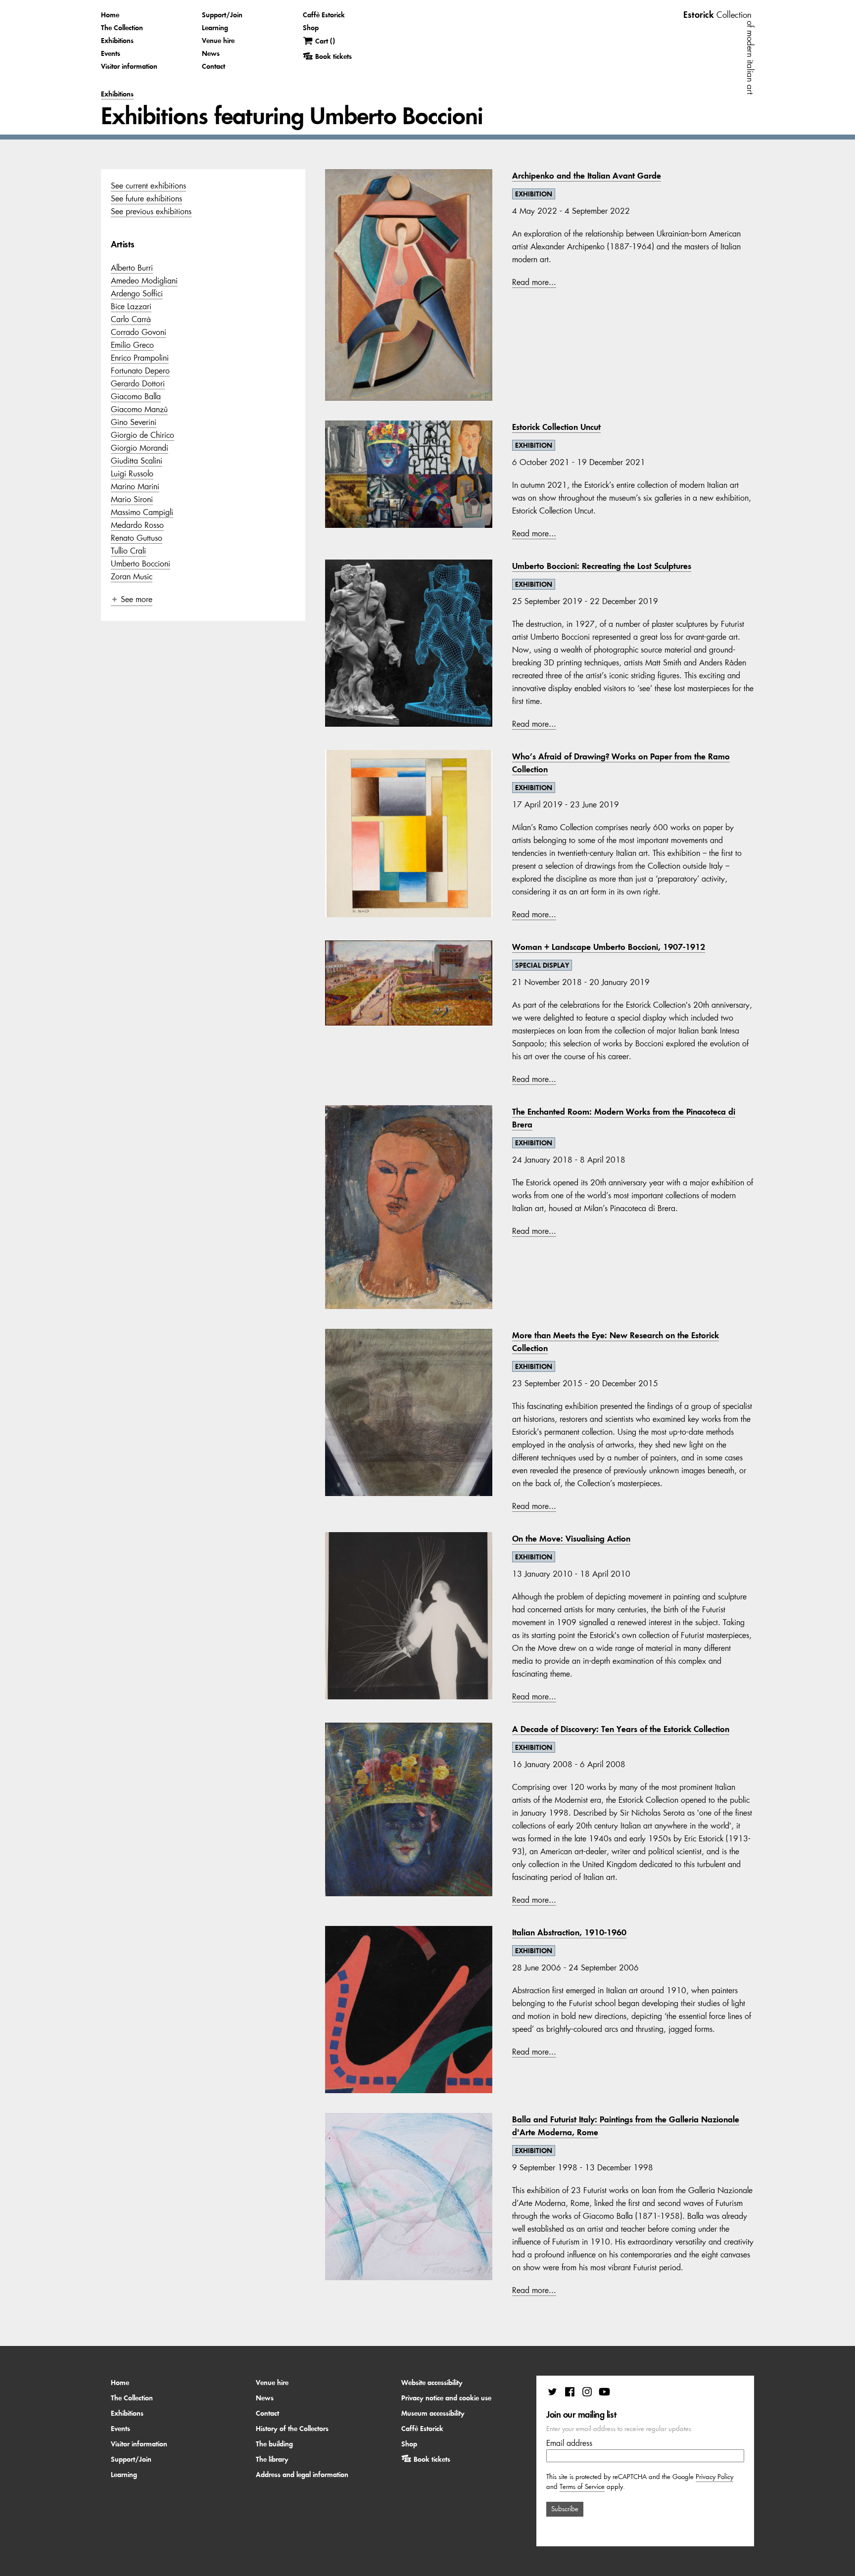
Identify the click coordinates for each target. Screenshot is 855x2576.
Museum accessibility (433, 2413)
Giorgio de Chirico (142, 435)
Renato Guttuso (137, 538)
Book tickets (432, 2459)
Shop (311, 28)
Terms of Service (582, 2487)
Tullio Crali (128, 551)
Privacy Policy (714, 2477)
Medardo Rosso (137, 525)
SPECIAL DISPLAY (542, 965)
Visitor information (129, 66)
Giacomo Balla (136, 396)
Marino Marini (135, 486)
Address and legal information (302, 2475)
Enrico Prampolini (140, 358)
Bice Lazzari (131, 306)
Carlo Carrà (131, 319)
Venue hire (218, 41)
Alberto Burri (132, 268)
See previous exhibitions (151, 211)
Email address (569, 2443)
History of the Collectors (292, 2429)
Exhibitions (117, 41)
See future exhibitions (146, 198)
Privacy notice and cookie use (446, 2398)
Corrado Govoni (139, 332)
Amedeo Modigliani (144, 281)
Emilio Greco (132, 345)
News (211, 53)
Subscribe (565, 2509)
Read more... (534, 282)
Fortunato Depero (140, 371)
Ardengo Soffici (137, 293)
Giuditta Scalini (137, 461)
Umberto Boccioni (141, 563)
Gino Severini (134, 422)
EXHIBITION (534, 194)
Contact (214, 66)
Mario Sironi (132, 499)
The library (272, 2459)
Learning (215, 28)
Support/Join (222, 15)
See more (137, 599)
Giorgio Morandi (140, 448)
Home (110, 15)
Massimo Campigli (142, 512)
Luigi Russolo (132, 473)
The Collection (122, 28)
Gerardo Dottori (138, 383)
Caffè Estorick (324, 15)
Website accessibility (432, 2383)
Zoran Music (132, 576)
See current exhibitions (148, 186)
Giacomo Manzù (139, 409)
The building (274, 2444)
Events (111, 53)
